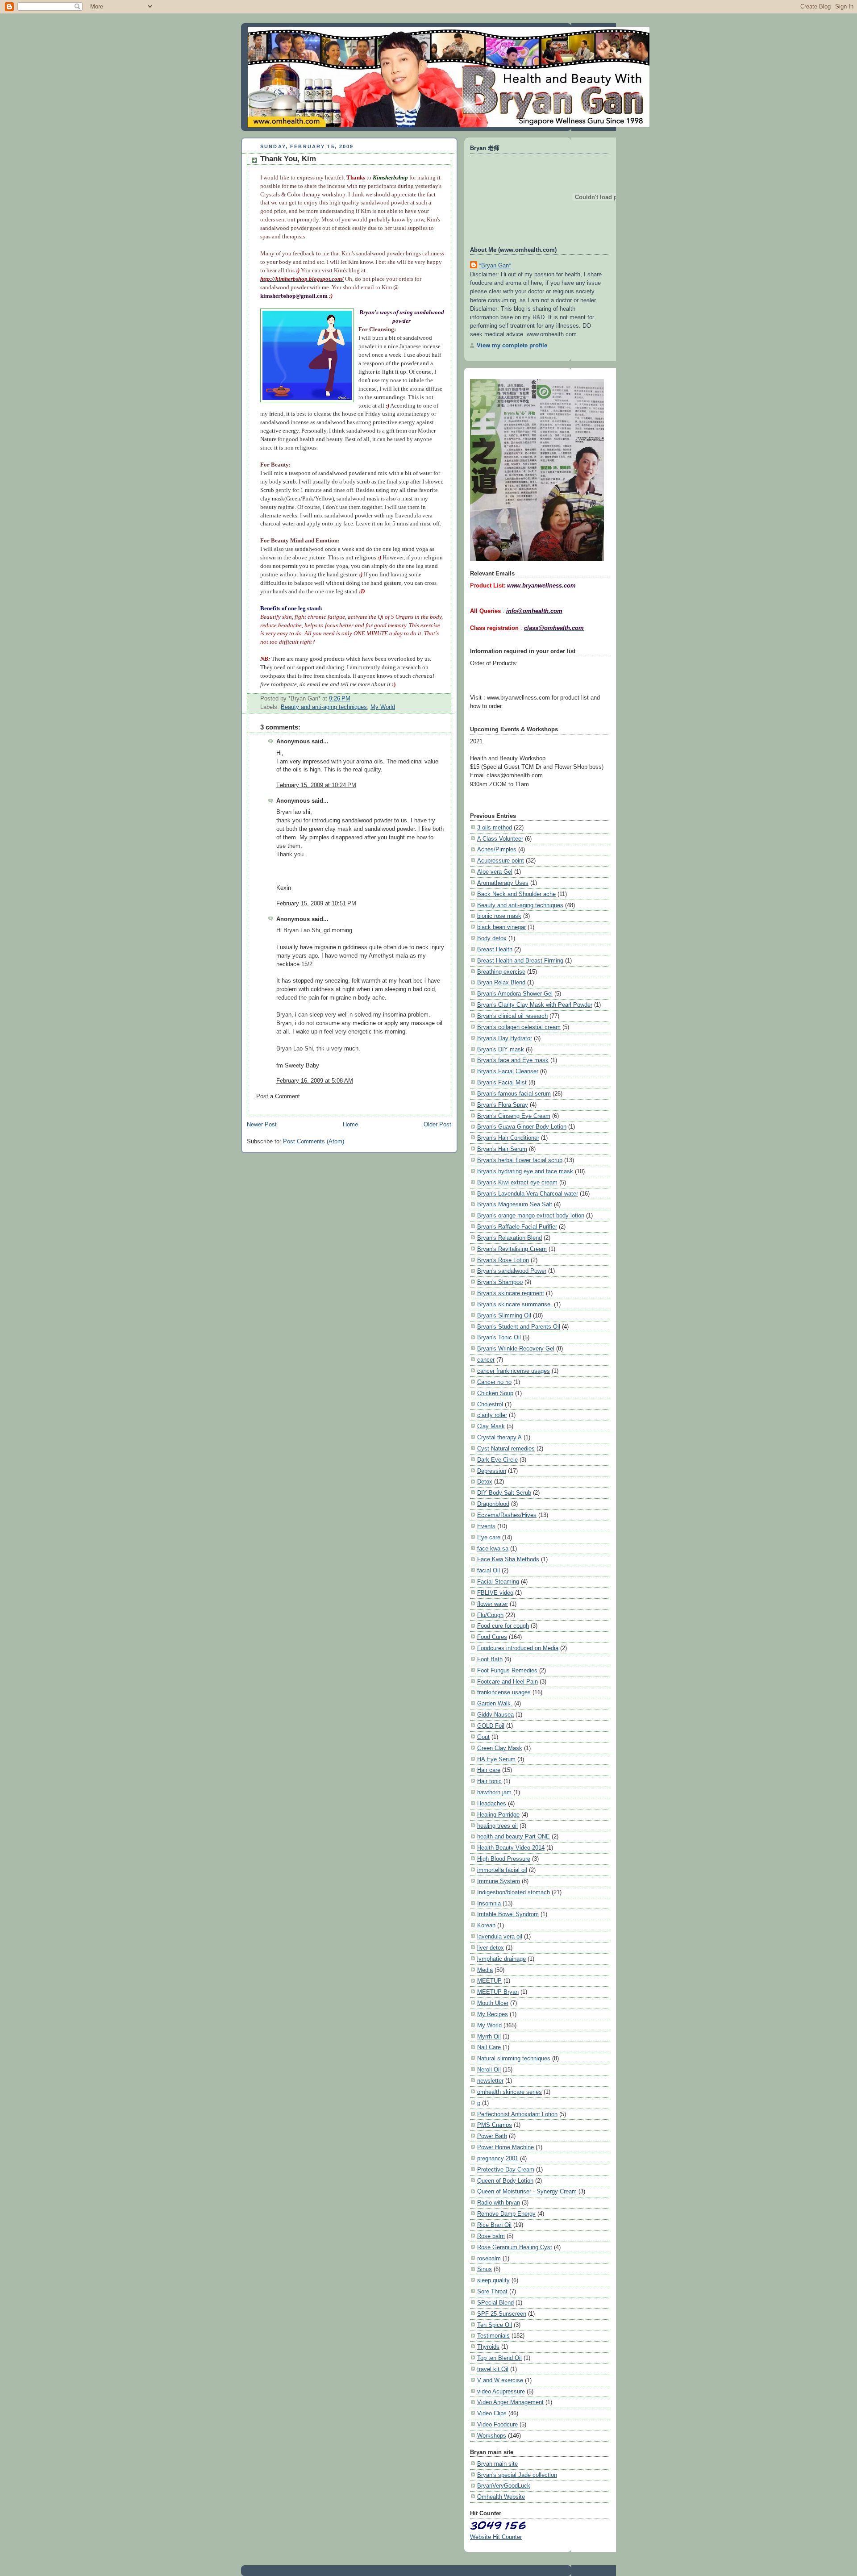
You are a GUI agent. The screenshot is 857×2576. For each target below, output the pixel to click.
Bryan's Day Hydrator (505, 1038)
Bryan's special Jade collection (517, 2475)
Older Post (437, 1125)
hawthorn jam (494, 1792)
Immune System (499, 1881)
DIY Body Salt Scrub (504, 1493)
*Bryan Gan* (495, 265)
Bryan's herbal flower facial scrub (520, 1160)
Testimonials (493, 2336)
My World (383, 707)
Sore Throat (492, 2291)
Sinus (485, 2269)
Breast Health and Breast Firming (520, 961)
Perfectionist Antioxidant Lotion (517, 2114)
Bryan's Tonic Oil (499, 1337)
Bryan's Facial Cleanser (508, 1071)
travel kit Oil (493, 2369)
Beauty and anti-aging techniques (324, 707)
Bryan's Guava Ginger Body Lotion (522, 1127)
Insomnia (489, 1903)
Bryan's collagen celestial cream (519, 1027)
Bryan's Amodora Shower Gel (515, 994)
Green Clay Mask (500, 1748)
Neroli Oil (489, 2070)
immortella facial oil (502, 1870)
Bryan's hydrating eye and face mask (525, 1171)
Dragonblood (493, 1504)
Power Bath (492, 2136)
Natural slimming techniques (514, 2058)
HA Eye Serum (496, 1759)
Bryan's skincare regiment (511, 1293)
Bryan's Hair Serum (502, 1149)
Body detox (492, 938)
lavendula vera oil (500, 1936)
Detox (485, 1482)
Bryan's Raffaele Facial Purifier (517, 1227)
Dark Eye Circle (497, 1460)
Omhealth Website (501, 2497)
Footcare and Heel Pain (508, 1682)
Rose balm (491, 2236)
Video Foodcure (497, 2424)
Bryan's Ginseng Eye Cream (514, 1116)
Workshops (492, 2436)
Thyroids (488, 2347)
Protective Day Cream (506, 2170)
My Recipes (493, 2014)
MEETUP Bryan (498, 1992)
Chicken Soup (495, 1393)
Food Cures (492, 1637)
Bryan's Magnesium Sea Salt (515, 1204)
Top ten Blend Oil (499, 2358)
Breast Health (495, 949)
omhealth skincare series (510, 2092)
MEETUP (489, 1981)
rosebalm (489, 2258)
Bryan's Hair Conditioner (508, 1138)
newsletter (490, 2081)
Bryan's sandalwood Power (512, 1271)
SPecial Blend (495, 2303)
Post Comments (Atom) (314, 1142)
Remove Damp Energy (506, 2214)
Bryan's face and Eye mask (513, 1060)
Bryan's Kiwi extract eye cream (517, 1182)
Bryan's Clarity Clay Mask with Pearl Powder (535, 1005)
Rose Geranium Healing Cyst (515, 2247)
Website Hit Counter (496, 2537)
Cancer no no (494, 1382)
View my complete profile (512, 345)
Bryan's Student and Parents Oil (519, 1327)
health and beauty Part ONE (514, 1836)
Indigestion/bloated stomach (514, 1892)
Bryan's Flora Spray (503, 1105)
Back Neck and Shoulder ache (516, 894)
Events (486, 1526)
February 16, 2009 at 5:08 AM (315, 1081)
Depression (492, 1471)
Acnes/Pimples (497, 849)
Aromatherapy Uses (503, 883)
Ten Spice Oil (495, 2325)
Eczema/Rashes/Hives (507, 1515)
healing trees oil (497, 1826)
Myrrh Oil (489, 2036)
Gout (483, 1737)
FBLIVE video (495, 1593)
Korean (486, 1925)
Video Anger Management (510, 2402)
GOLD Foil (491, 1726)
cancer (486, 1360)
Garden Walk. (495, 1703)
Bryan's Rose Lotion (503, 1260)
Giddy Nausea (495, 1715)
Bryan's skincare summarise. (515, 1304)
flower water (493, 1604)
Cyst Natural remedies (506, 1448)
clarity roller (492, 1415)
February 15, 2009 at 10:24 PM (316, 785)
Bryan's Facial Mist (502, 1082)
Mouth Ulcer (493, 2003)
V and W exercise (500, 2380)
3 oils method (495, 827)
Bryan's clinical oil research (512, 1016)
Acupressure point (501, 861)
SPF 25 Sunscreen (502, 2314)
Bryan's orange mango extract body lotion (531, 1215)
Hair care (489, 1770)
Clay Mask (491, 1426)
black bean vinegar (501, 927)
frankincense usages (504, 1692)
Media (485, 1970)
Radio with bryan (499, 2203)
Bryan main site (497, 2464)
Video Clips (492, 2413)
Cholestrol (490, 1404)
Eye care (489, 1537)
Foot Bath (490, 1659)
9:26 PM (340, 699)
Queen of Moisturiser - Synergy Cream (527, 2191)
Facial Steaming (498, 1582)
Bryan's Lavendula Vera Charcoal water (528, 1194)
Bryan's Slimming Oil (504, 1315)
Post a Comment (278, 1096)
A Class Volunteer (500, 839)
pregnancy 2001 (498, 2158)
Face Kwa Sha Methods (508, 1559)
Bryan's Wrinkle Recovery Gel (516, 1348)
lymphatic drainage (501, 1959)
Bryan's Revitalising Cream (512, 1249)
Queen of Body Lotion (505, 2181)
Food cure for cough (503, 1626)
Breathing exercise (501, 972)
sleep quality (493, 2280)
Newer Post (262, 1125)
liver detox (491, 1948)
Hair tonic (489, 1781)
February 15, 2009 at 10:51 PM (316, 904)
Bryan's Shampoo (500, 1282)
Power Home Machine (505, 2147)
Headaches (492, 1803)
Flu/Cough (490, 1615)
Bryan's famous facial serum (514, 1094)
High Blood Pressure (504, 1859)
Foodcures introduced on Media (518, 1648)
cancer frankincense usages (514, 1371)
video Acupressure (501, 2391)
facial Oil (489, 1570)
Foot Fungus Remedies (507, 1670)
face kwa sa (493, 1549)
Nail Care (489, 2047)
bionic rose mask (499, 916)
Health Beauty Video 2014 (511, 1848)
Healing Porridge (498, 1815)
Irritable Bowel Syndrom (508, 1914)
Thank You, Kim (288, 159)
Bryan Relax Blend (501, 982)
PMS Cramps (495, 2125)
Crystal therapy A (499, 1437)
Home (350, 1125)
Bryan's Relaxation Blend (510, 1238)
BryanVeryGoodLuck (504, 2486)
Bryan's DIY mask (501, 1049)
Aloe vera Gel (495, 872)
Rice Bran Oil (494, 2225)
